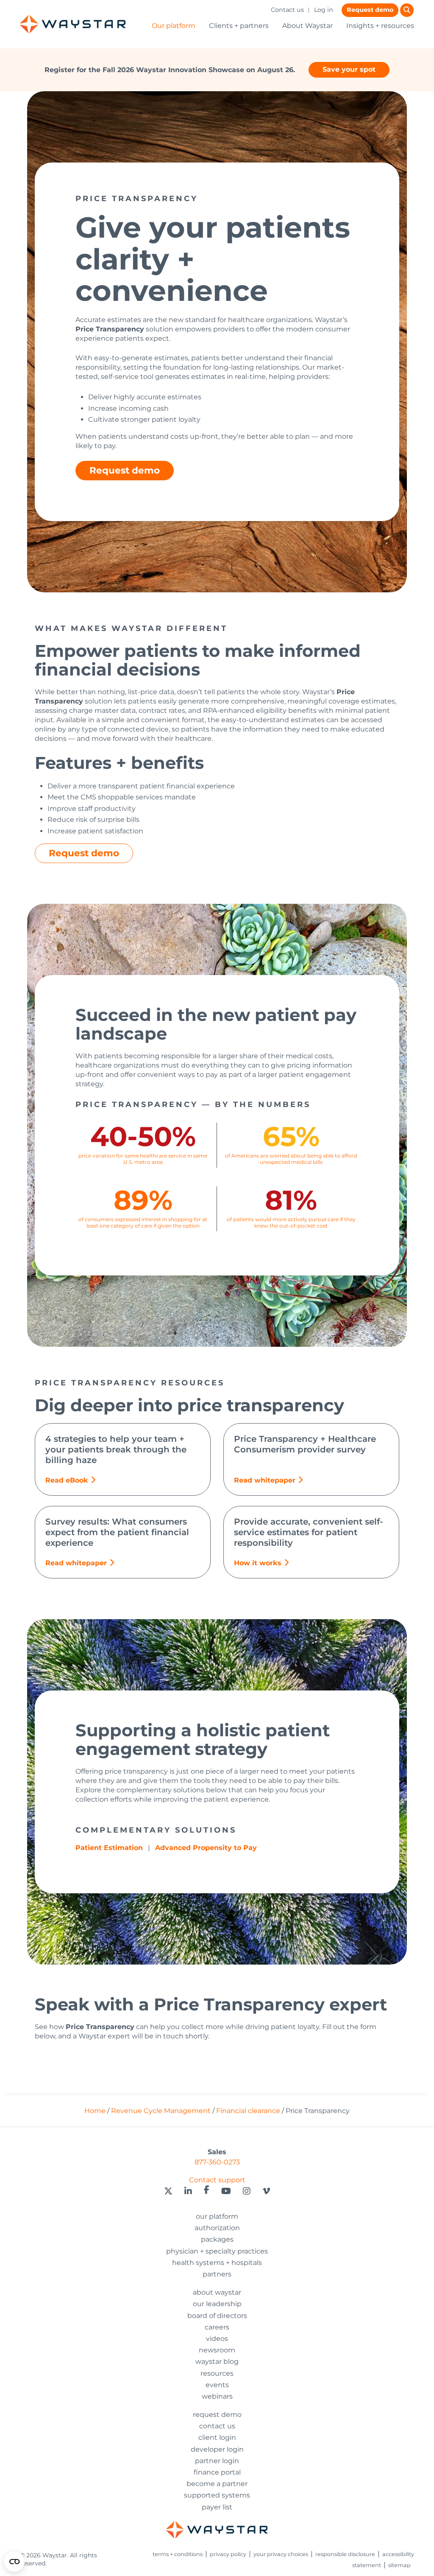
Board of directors (217, 2316)
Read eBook (67, 1480)
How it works (258, 1563)
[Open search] (407, 10)
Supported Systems (217, 2495)
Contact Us (217, 2426)
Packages (217, 2239)
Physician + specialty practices (217, 2251)
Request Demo (217, 2415)
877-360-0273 (217, 2162)
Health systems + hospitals (217, 2263)
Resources (217, 2373)
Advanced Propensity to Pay (206, 1848)
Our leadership (217, 2304)
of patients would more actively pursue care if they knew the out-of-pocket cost (291, 1222)
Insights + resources (380, 26)
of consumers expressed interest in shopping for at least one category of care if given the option (143, 1222)
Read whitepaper (265, 1480)
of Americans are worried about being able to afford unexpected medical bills (291, 1159)
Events (217, 2385)
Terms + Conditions (178, 2554)
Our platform (174, 26)
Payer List (217, 2507)
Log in (324, 10)
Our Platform (217, 2216)
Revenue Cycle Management (161, 2111)
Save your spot (349, 69)
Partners (217, 2274)
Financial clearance (248, 2111)
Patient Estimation (109, 1848)
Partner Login (217, 2461)
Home (95, 2111)
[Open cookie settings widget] (14, 2562)
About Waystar (307, 26)
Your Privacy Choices (281, 2554)
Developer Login (217, 2449)
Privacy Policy (228, 2554)
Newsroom (217, 2350)
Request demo (370, 10)
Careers (217, 2327)
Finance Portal (217, 2472)
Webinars (217, 2396)
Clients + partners (239, 26)
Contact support (217, 2180)
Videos (217, 2339)
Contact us (287, 10)
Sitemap (399, 2565)
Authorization (217, 2228)
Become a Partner (217, 2484)
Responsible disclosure (345, 2554)
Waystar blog (217, 2362)
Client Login (217, 2437)
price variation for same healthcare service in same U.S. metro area (143, 1159)
